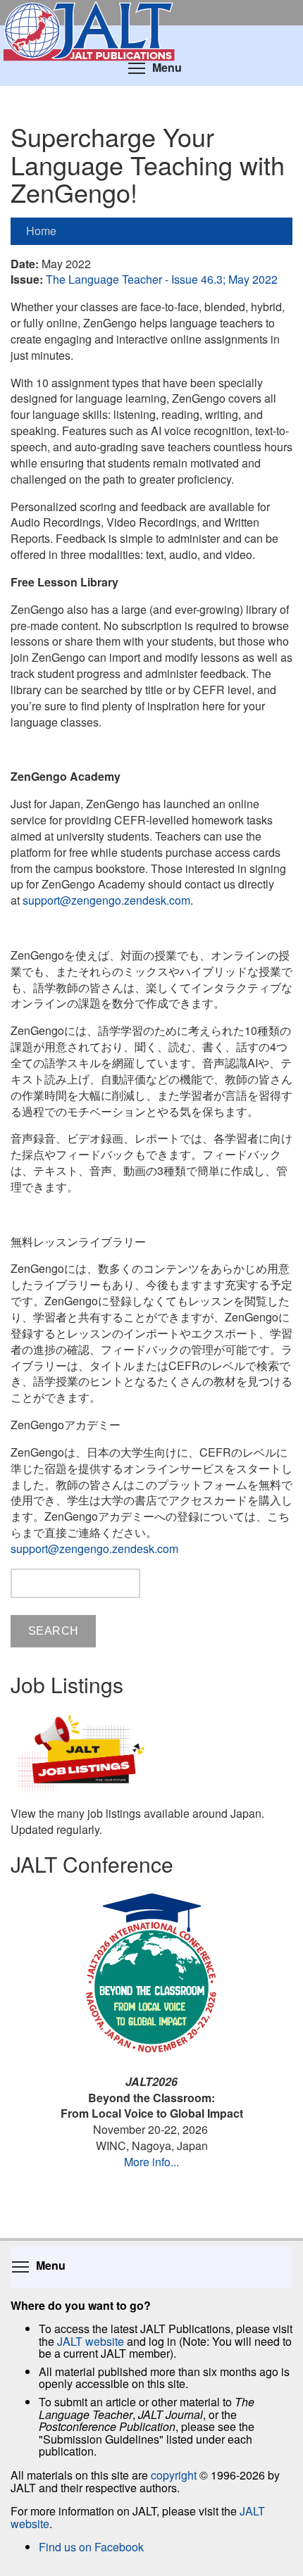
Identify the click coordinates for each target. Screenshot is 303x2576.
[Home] (151, 13)
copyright (174, 2475)
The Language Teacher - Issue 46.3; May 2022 (162, 279)
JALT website (91, 2341)
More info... (151, 2162)
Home (41, 231)
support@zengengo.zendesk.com (106, 900)
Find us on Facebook (91, 2547)
